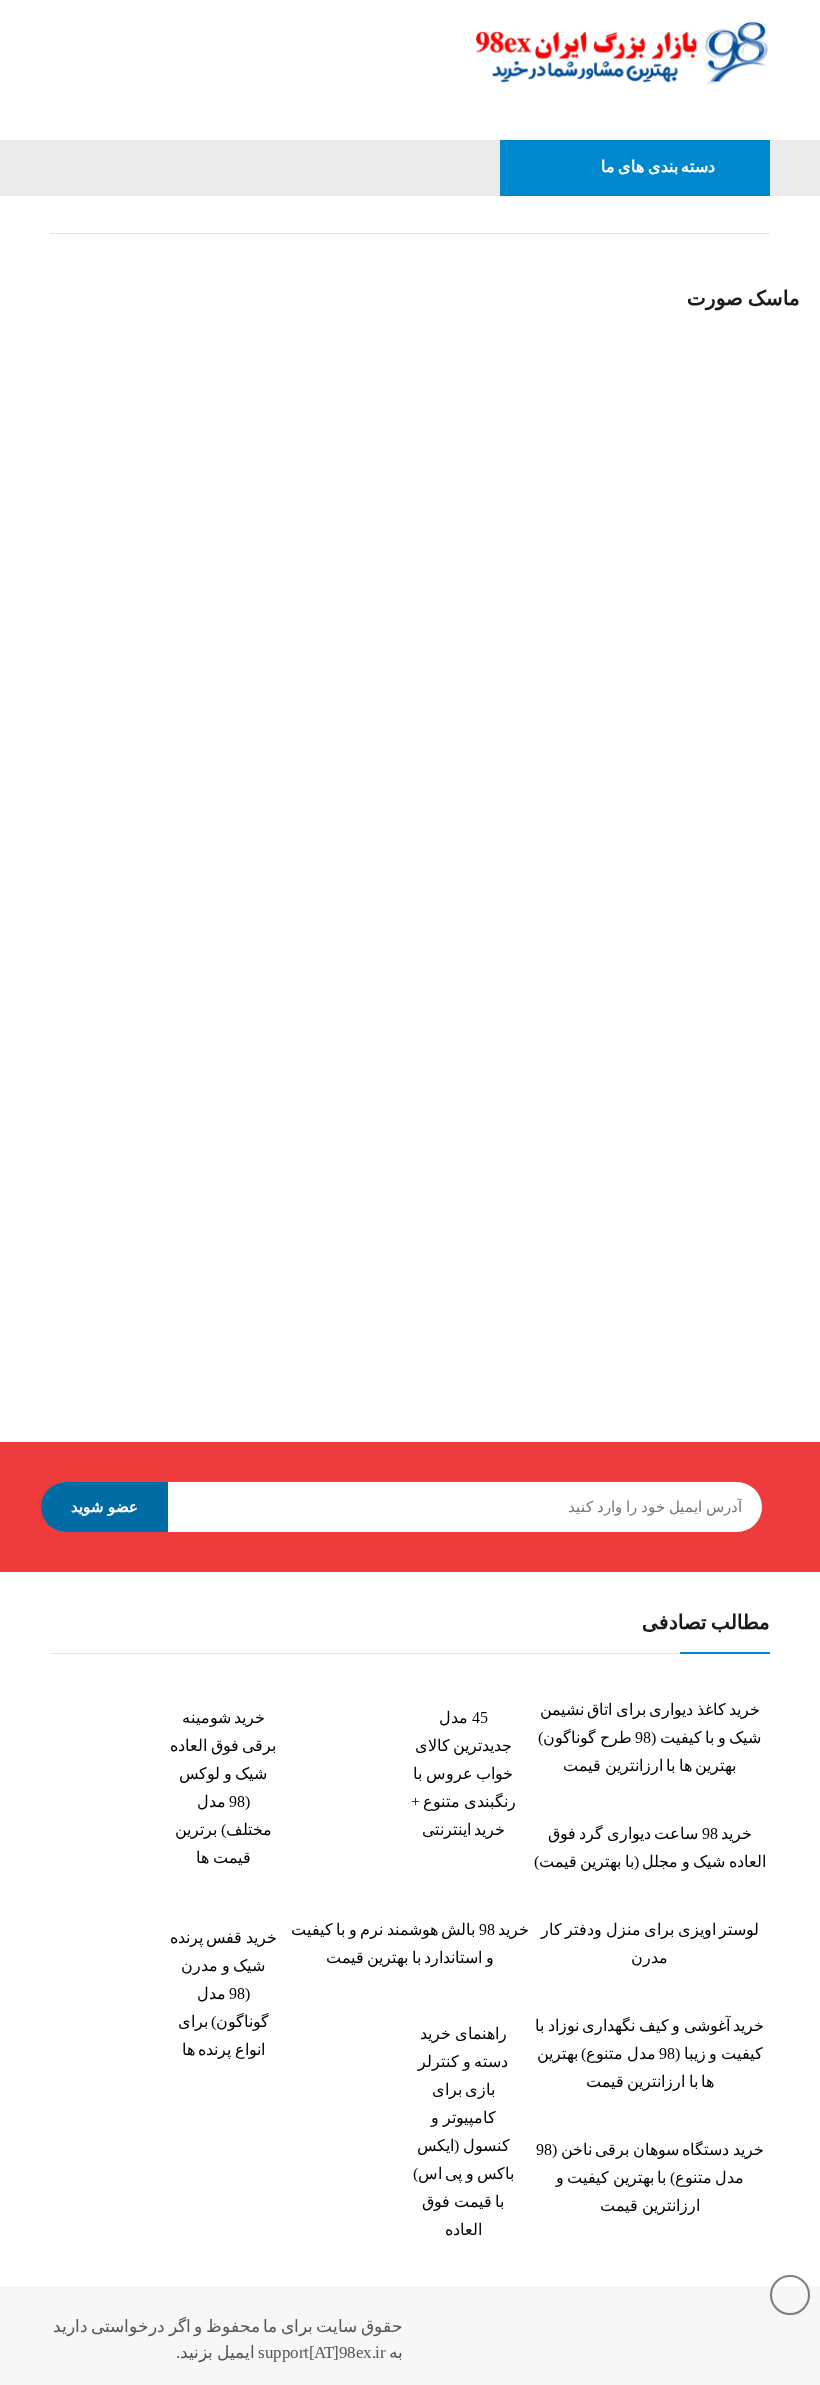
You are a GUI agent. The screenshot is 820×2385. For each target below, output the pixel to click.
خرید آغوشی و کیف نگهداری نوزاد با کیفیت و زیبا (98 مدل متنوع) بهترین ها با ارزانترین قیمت (649, 2053)
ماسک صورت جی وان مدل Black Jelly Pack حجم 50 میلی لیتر (610, 656)
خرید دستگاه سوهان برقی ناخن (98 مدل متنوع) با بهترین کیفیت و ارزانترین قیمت (650, 2177)
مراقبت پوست (564, 214)
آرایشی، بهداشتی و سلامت (311, 610)
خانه (757, 214)
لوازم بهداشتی (676, 214)
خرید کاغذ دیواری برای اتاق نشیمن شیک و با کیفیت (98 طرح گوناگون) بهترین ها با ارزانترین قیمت (649, 1737)
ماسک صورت (113, 610)
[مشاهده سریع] (50, 257)
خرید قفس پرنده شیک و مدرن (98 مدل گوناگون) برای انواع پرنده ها (223, 1993)
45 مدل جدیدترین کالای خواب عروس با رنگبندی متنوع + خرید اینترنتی (463, 1773)
